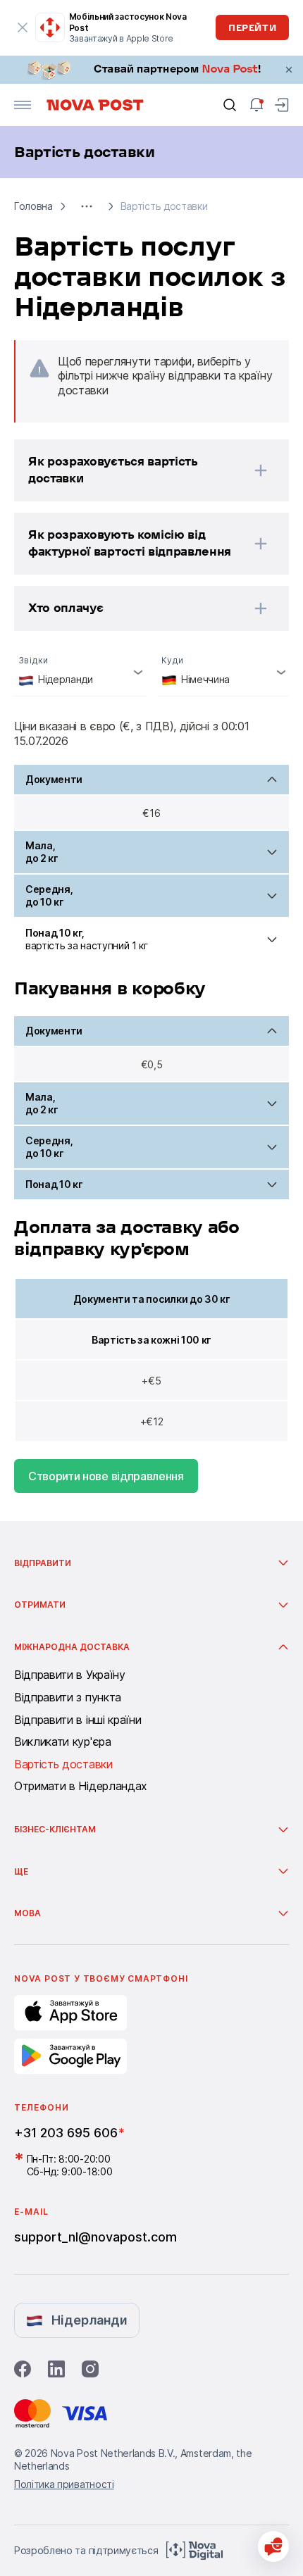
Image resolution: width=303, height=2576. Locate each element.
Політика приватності (64, 2484)
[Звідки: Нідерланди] (80, 672)
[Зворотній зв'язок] (273, 2546)
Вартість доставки (63, 1765)
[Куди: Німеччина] (223, 672)
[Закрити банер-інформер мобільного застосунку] (23, 27)
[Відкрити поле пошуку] (230, 105)
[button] (87, 206)
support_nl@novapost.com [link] (95, 2237)
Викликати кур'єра (63, 1742)
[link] (151, 70)
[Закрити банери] (289, 70)
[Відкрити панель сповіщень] (256, 105)
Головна (33, 206)
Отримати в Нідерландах (81, 1787)
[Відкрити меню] (23, 105)
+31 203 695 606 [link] (66, 2133)
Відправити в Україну (70, 1675)
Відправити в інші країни (78, 1720)
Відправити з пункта (68, 1698)
